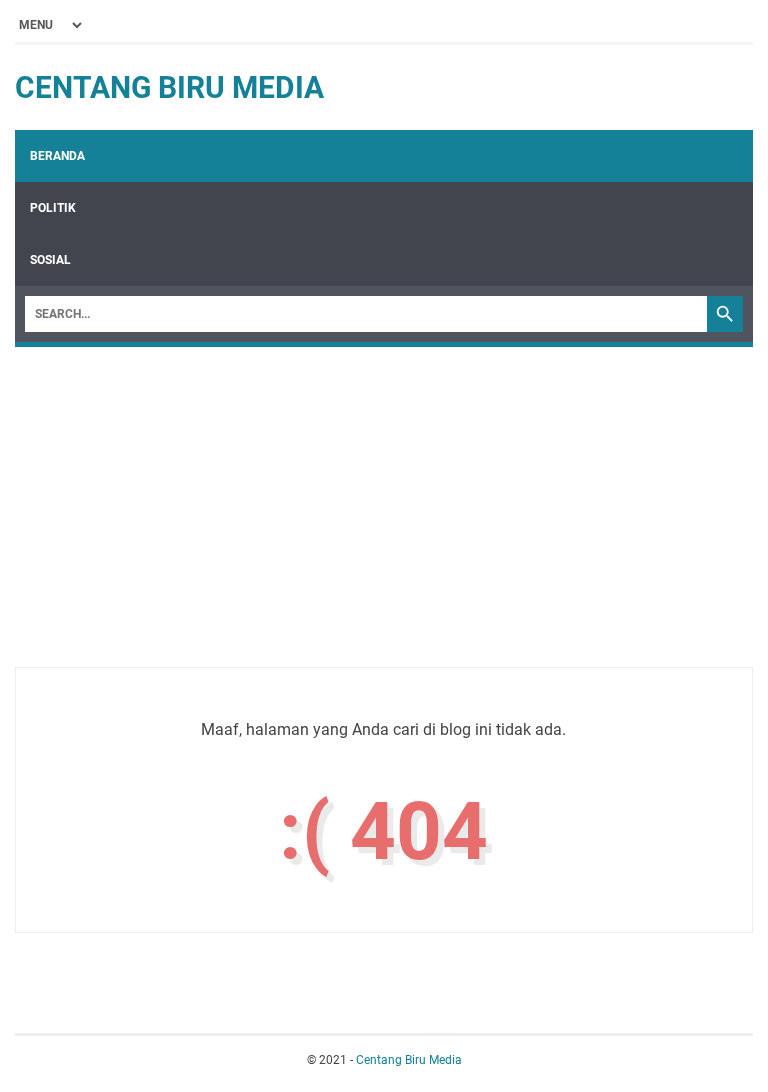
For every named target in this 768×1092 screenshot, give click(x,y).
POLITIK (53, 208)
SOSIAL (50, 260)
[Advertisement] (384, 497)
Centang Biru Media (169, 87)
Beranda (57, 156)
